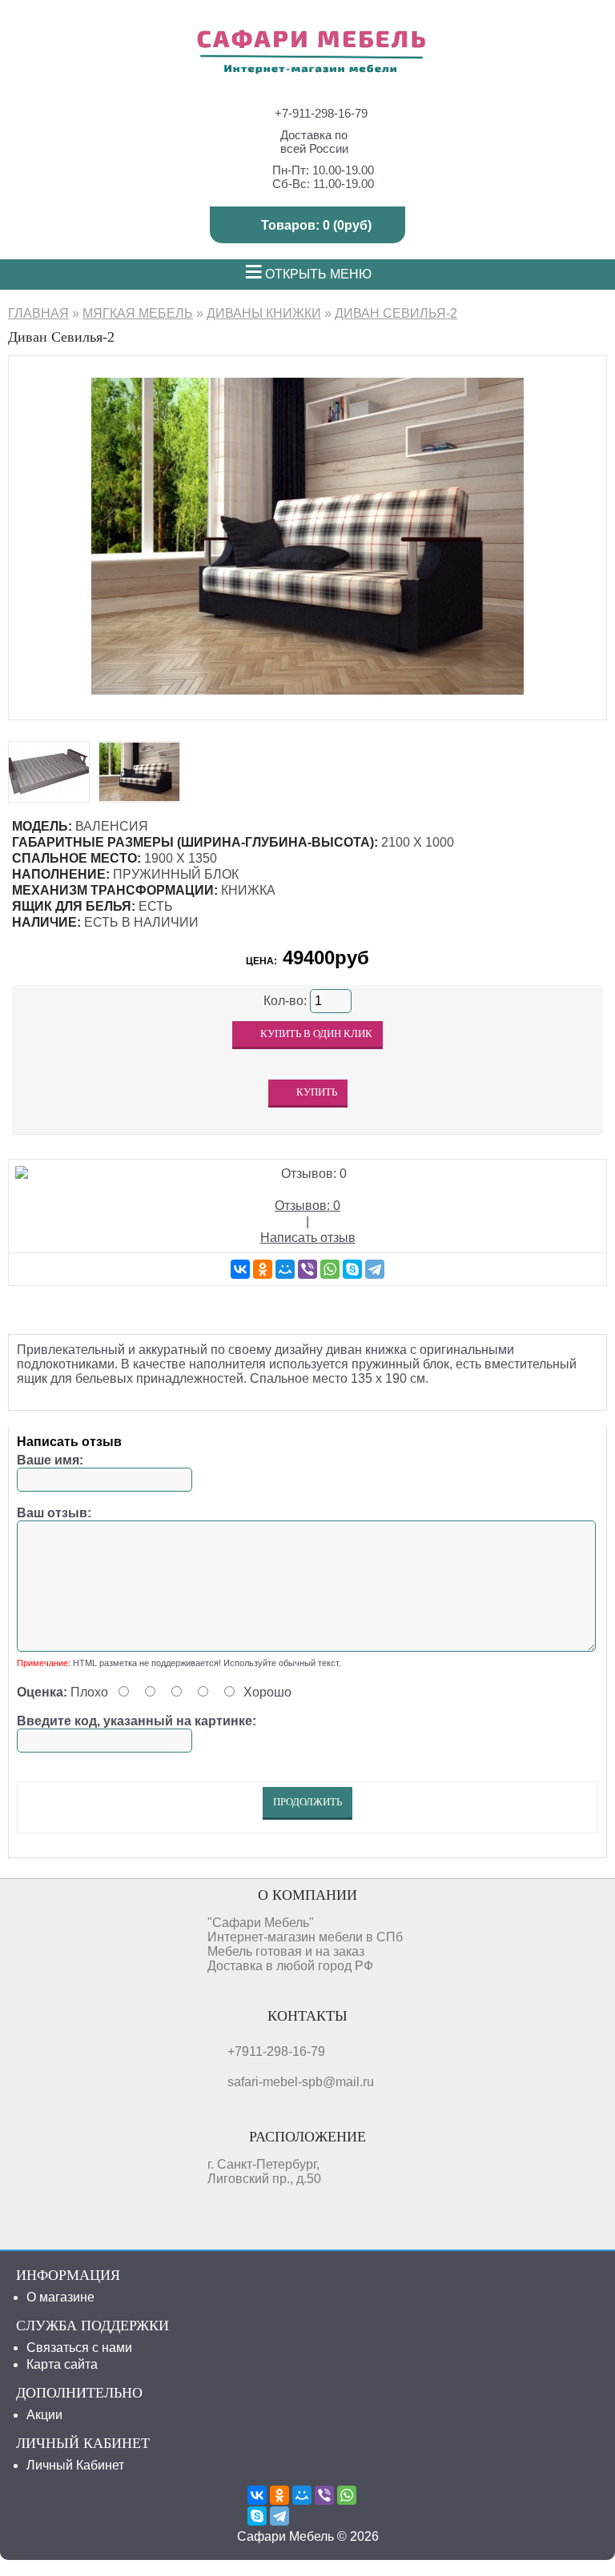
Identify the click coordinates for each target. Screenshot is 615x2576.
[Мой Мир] (285, 1269)
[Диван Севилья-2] (307, 704)
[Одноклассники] (263, 1269)
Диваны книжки (264, 313)
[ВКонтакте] (240, 1269)
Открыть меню (308, 274)
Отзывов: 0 (307, 1206)
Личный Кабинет (75, 2465)
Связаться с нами (79, 2348)
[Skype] (352, 1269)
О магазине (60, 2297)
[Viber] (307, 1269)
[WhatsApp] (330, 1269)
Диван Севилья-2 (396, 313)
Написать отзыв (308, 1238)
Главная (38, 313)
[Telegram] (375, 1269)
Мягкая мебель (138, 313)
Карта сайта (62, 2364)
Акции (44, 2415)
